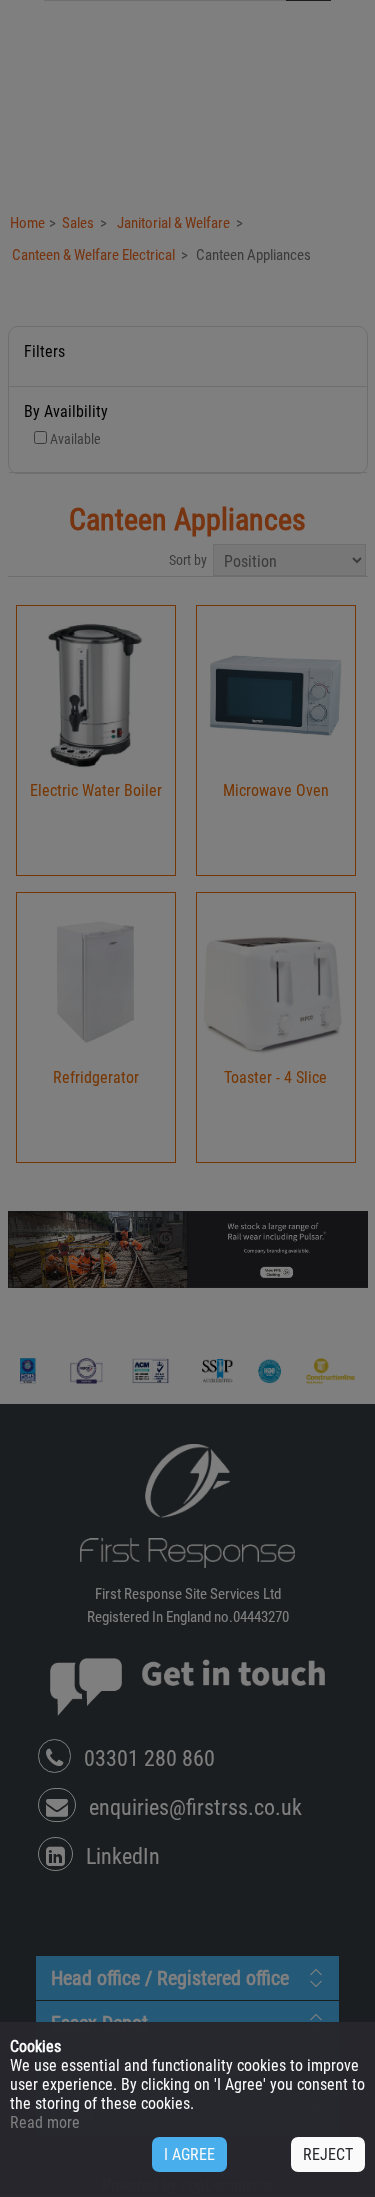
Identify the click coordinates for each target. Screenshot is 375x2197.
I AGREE (189, 2154)
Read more (45, 2122)
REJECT (328, 2154)
